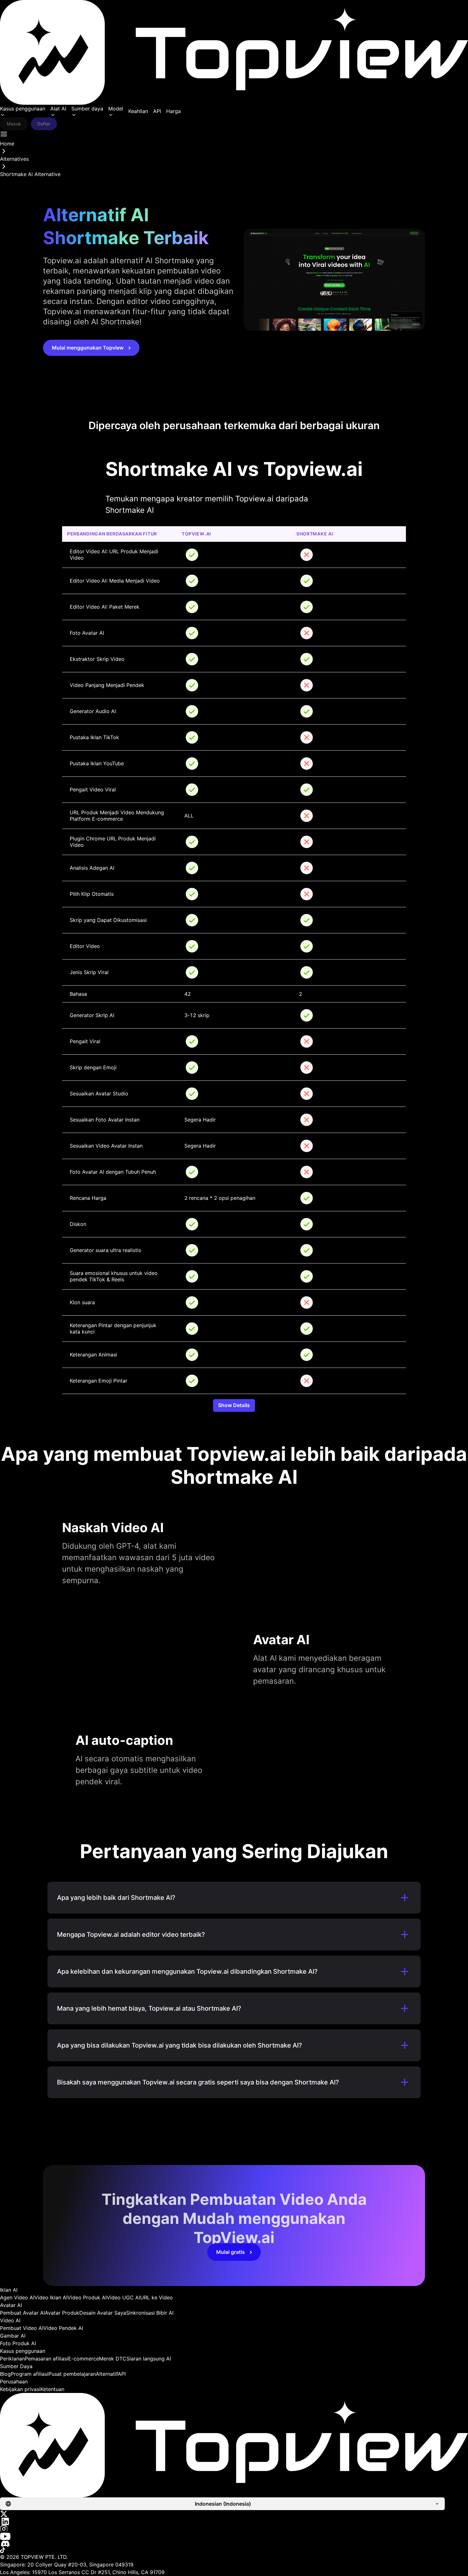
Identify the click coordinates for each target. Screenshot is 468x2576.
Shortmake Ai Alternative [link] (30, 174)
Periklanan (12, 2359)
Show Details (234, 1405)
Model (116, 109)
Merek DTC (113, 2359)
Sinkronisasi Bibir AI (150, 2313)
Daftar (44, 124)
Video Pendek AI (63, 2328)
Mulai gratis (230, 2252)
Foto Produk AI (18, 2343)
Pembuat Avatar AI (22, 2313)
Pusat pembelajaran (72, 2374)
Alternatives (14, 159)
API (157, 111)
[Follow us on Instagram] (234, 2529)
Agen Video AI (17, 2297)
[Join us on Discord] (234, 2544)
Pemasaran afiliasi (46, 2359)
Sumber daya (87, 109)
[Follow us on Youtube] (234, 2536)
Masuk (14, 124)
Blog (5, 2374)
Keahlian (138, 111)
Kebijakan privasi (20, 2389)
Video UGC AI (123, 2297)
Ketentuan (52, 2389)
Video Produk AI (87, 2297)
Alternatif (107, 2374)
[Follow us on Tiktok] (234, 2550)
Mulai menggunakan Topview (88, 348)
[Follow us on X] (234, 2514)
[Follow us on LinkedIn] (234, 2521)
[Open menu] (4, 134)
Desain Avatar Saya (103, 2313)
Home (7, 144)
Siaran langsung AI (149, 2359)
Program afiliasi (30, 2374)
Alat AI (58, 109)
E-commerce (84, 2359)
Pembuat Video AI (22, 2328)
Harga (174, 111)
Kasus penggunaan (23, 109)
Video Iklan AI (51, 2297)
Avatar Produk (62, 2313)
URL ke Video (156, 2297)
